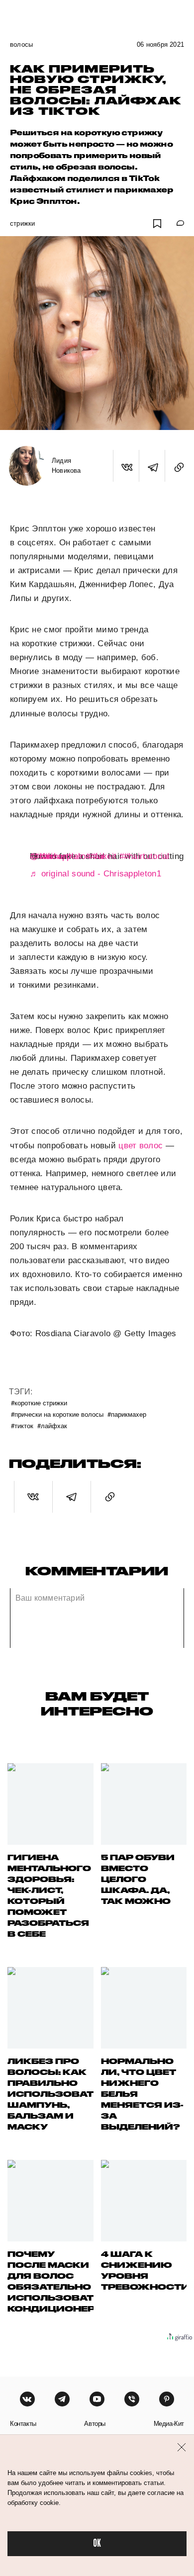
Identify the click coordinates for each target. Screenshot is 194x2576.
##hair (42, 856)
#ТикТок (22, 1425)
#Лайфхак (52, 1425)
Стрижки (22, 223)
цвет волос (141, 1146)
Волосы (21, 44)
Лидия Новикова (66, 466)
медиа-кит (169, 2424)
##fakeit (101, 856)
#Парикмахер (127, 1414)
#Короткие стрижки (39, 1403)
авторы (95, 2424)
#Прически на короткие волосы (57, 1414)
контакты (23, 2424)
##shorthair (61, 856)
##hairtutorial (145, 856)
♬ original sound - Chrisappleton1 (96, 874)
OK (97, 2543)
